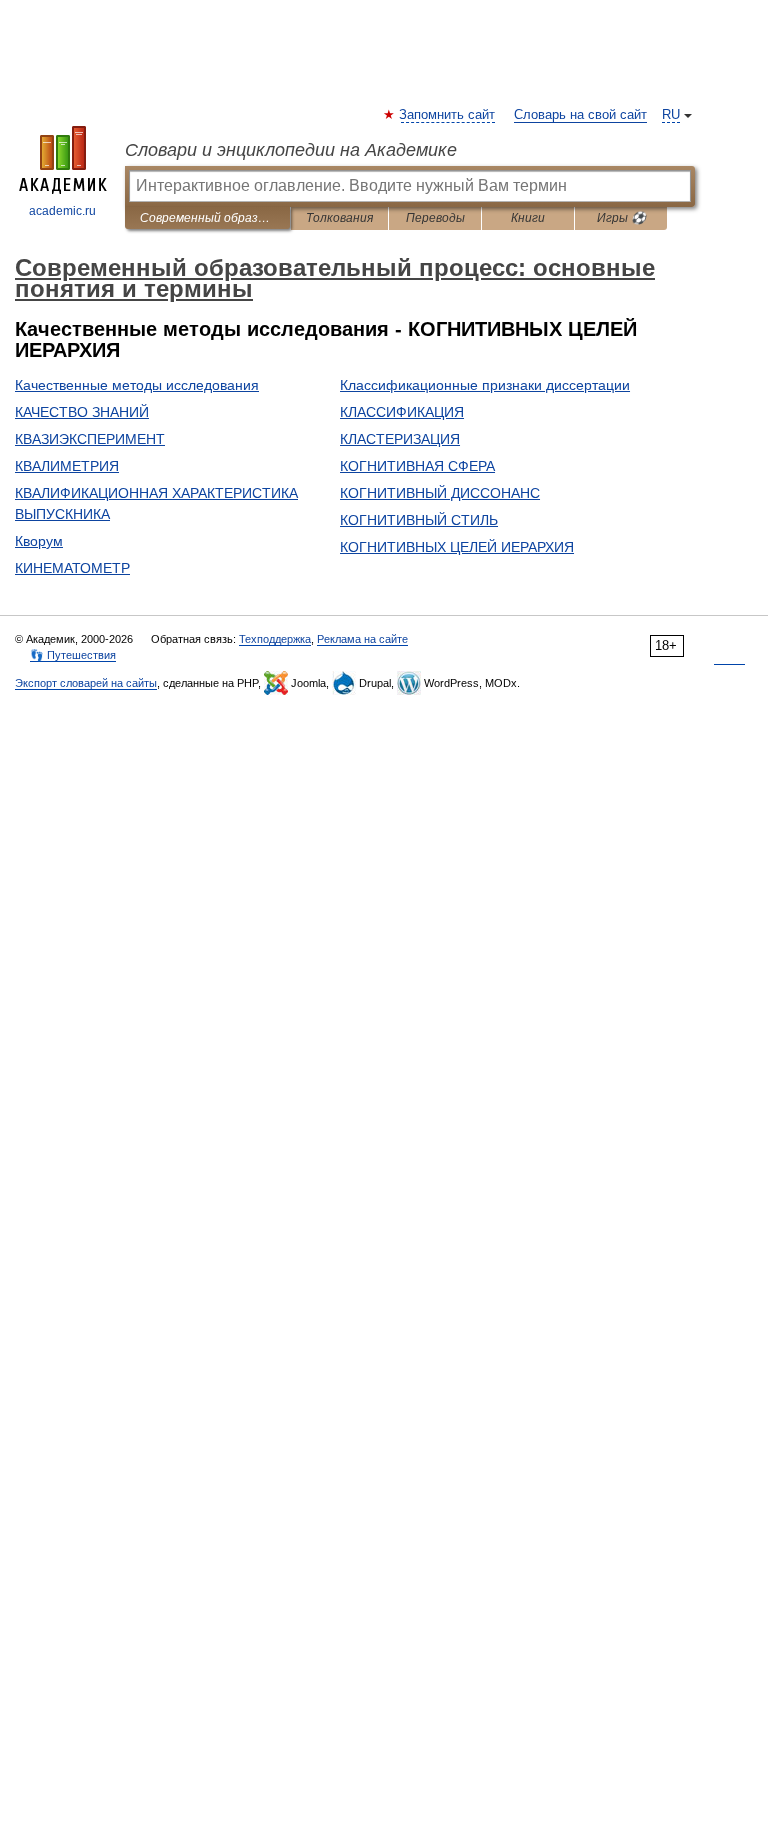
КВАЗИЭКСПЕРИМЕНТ (90, 439)
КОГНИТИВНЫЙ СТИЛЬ (419, 520)
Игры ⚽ (621, 218)
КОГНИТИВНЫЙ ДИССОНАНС (440, 493)
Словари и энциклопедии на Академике (291, 150)
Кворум (39, 541)
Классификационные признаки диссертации (485, 385)
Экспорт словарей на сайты (86, 683)
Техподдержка (275, 639)
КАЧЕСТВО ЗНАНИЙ (82, 412)
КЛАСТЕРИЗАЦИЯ (400, 439)
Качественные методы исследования (137, 385)
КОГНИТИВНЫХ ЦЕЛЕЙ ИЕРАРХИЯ (457, 547)
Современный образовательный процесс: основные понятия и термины (207, 218)
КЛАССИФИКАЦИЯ (402, 412)
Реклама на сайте (362, 639)
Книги (528, 218)
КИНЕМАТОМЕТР (72, 568)
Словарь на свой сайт (580, 115)
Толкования (339, 218)
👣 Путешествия (73, 655)
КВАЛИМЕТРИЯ (67, 466)
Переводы (435, 218)
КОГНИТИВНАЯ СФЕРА (417, 466)
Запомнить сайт (448, 115)
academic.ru (62, 211)
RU (671, 115)
